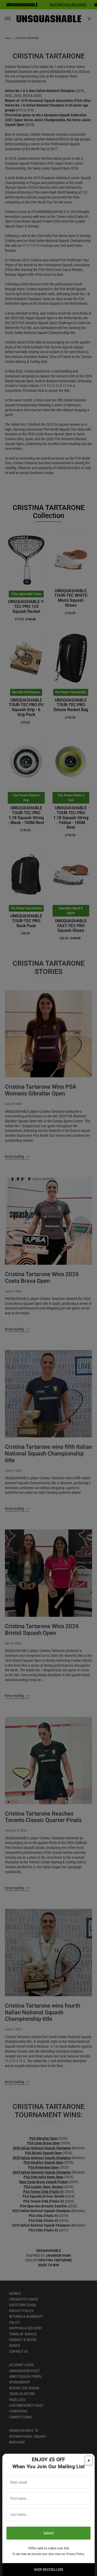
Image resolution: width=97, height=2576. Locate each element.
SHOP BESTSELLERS (48, 2570)
